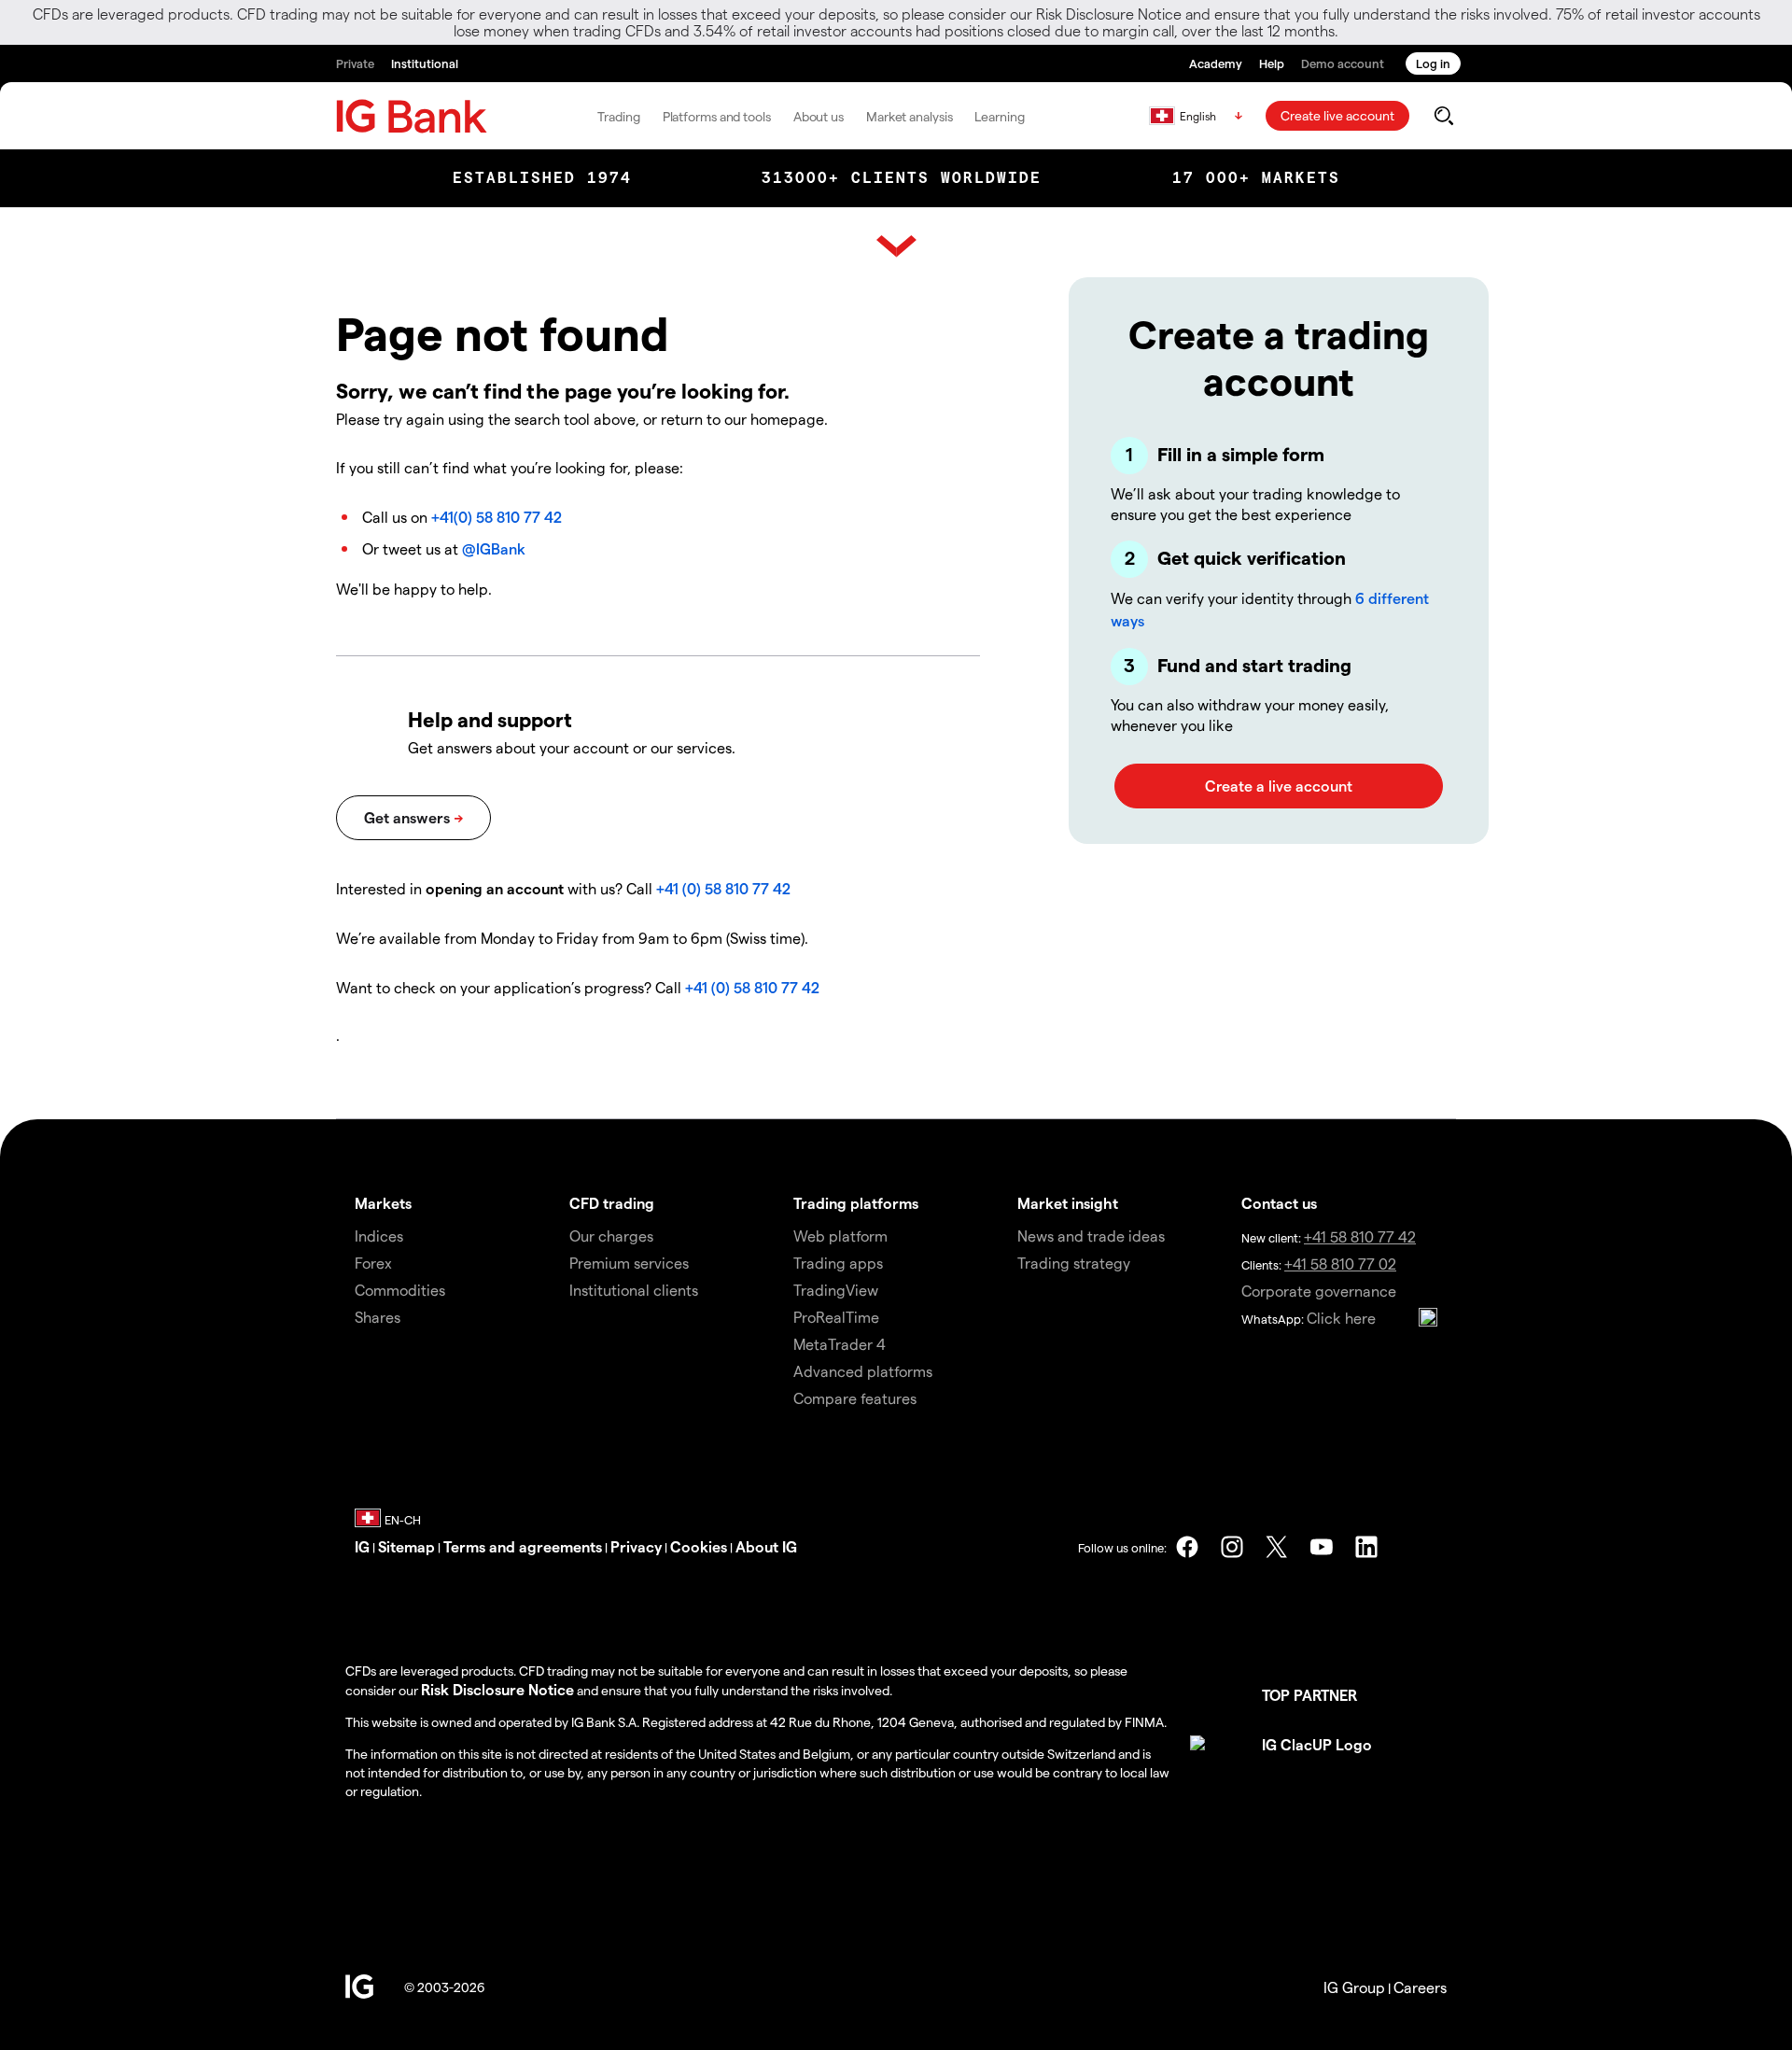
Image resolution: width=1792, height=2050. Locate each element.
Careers (1420, 1987)
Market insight (1068, 1203)
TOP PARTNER (1309, 1695)
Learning (999, 116)
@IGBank (494, 548)
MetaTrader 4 (840, 1344)
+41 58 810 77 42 (1360, 1236)
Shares (378, 1317)
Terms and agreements (523, 1546)
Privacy (636, 1546)
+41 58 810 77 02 (1340, 1264)
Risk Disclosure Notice (497, 1689)
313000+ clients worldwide (902, 178)
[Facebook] (1187, 1547)
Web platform (840, 1236)
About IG (766, 1546)
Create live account (1337, 115)
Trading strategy (1074, 1263)
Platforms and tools (717, 116)
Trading (618, 116)
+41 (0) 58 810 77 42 (723, 888)
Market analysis (910, 116)
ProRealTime (836, 1317)
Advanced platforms (863, 1371)
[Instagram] (1232, 1547)
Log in (1433, 63)
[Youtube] (1322, 1547)
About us (819, 116)
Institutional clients (634, 1290)
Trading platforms (856, 1203)
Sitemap (406, 1546)
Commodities (400, 1290)
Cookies (699, 1546)
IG (362, 1546)
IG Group (1354, 1987)
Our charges (611, 1236)
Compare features (855, 1398)
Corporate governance (1319, 1291)
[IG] (412, 116)
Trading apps (838, 1263)
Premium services (629, 1263)
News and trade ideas (1091, 1236)
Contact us (1279, 1203)
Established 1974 (542, 178)
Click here (1341, 1318)
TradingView (836, 1290)
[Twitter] (1277, 1547)
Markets (383, 1203)
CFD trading (612, 1203)
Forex (373, 1263)
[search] (1443, 116)
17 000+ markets (1256, 178)
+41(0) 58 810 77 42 (497, 517)
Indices (379, 1236)
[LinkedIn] (1366, 1547)
